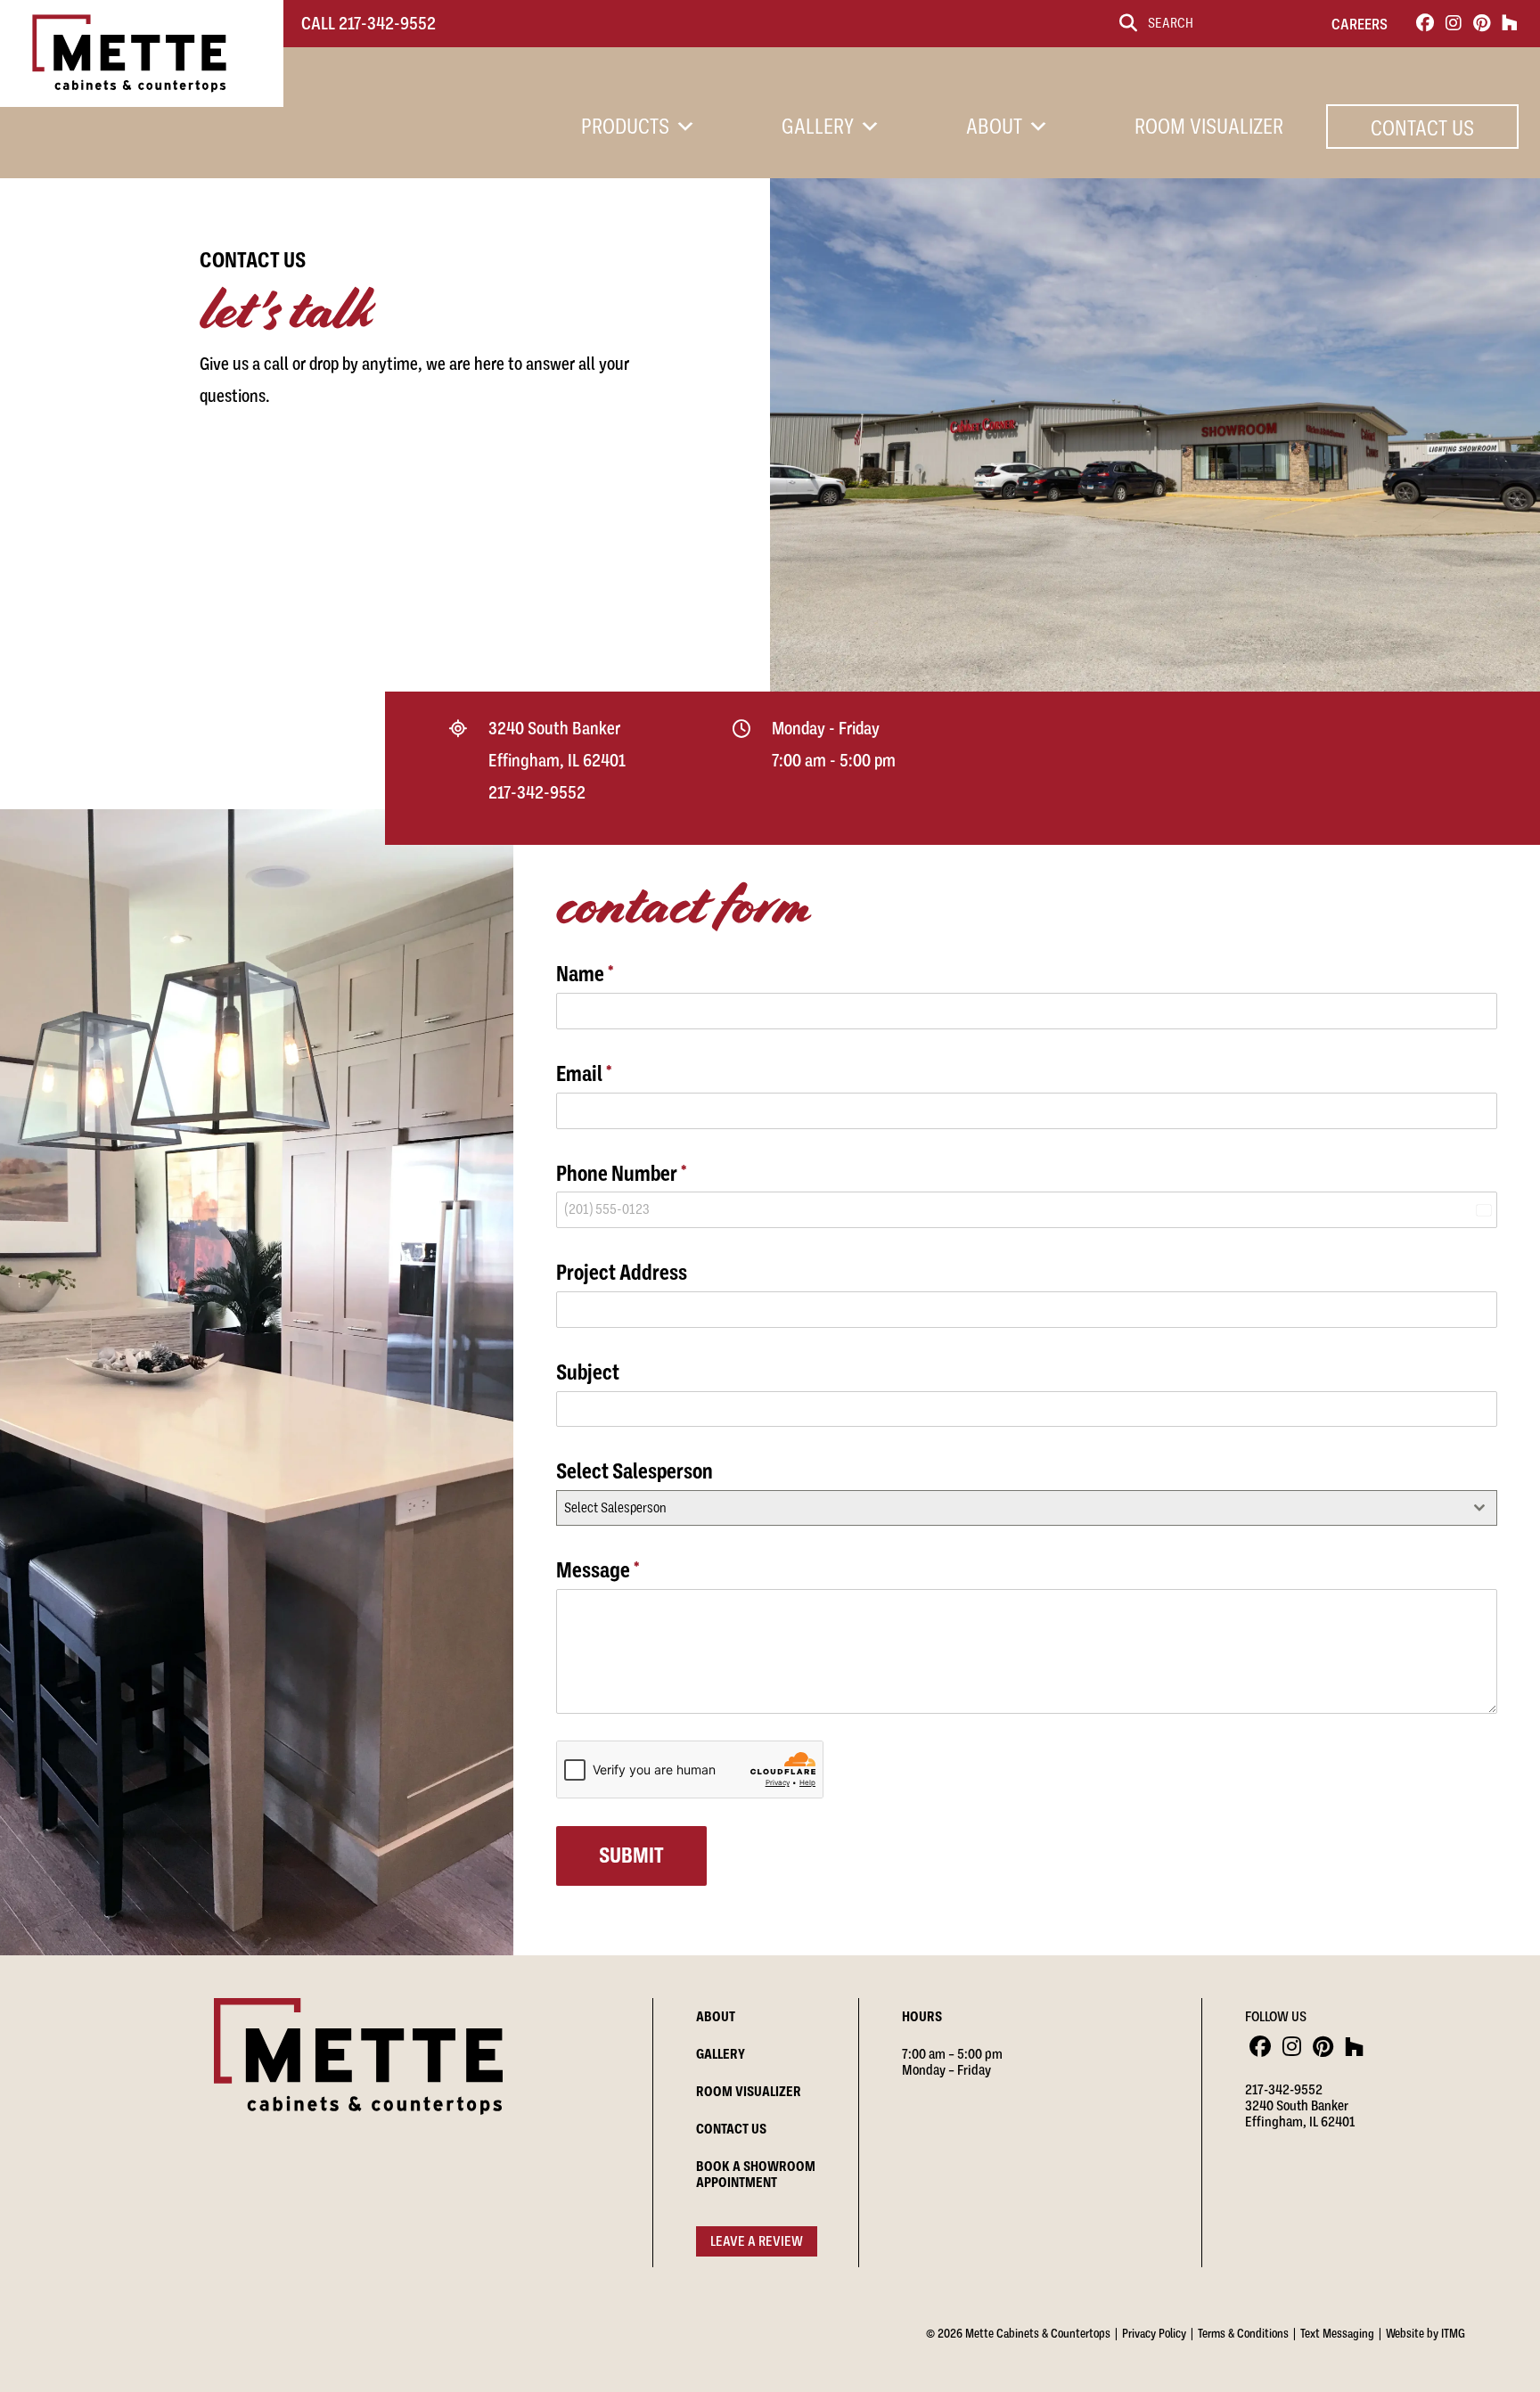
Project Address (622, 1273)
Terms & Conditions (1243, 2333)
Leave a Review (757, 2241)
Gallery (818, 127)
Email (584, 1074)
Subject (588, 1372)
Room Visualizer (1209, 127)
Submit (631, 1855)
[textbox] (1010, 1508)
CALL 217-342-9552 (369, 24)
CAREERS (1360, 24)
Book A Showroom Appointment (756, 2175)
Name (585, 974)
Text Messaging (1337, 2333)
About (994, 127)
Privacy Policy (1154, 2333)
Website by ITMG (1425, 2333)
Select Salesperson (635, 1471)
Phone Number (622, 1174)
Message (598, 1570)
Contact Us (1422, 128)
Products (625, 127)
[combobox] (1027, 1508)
